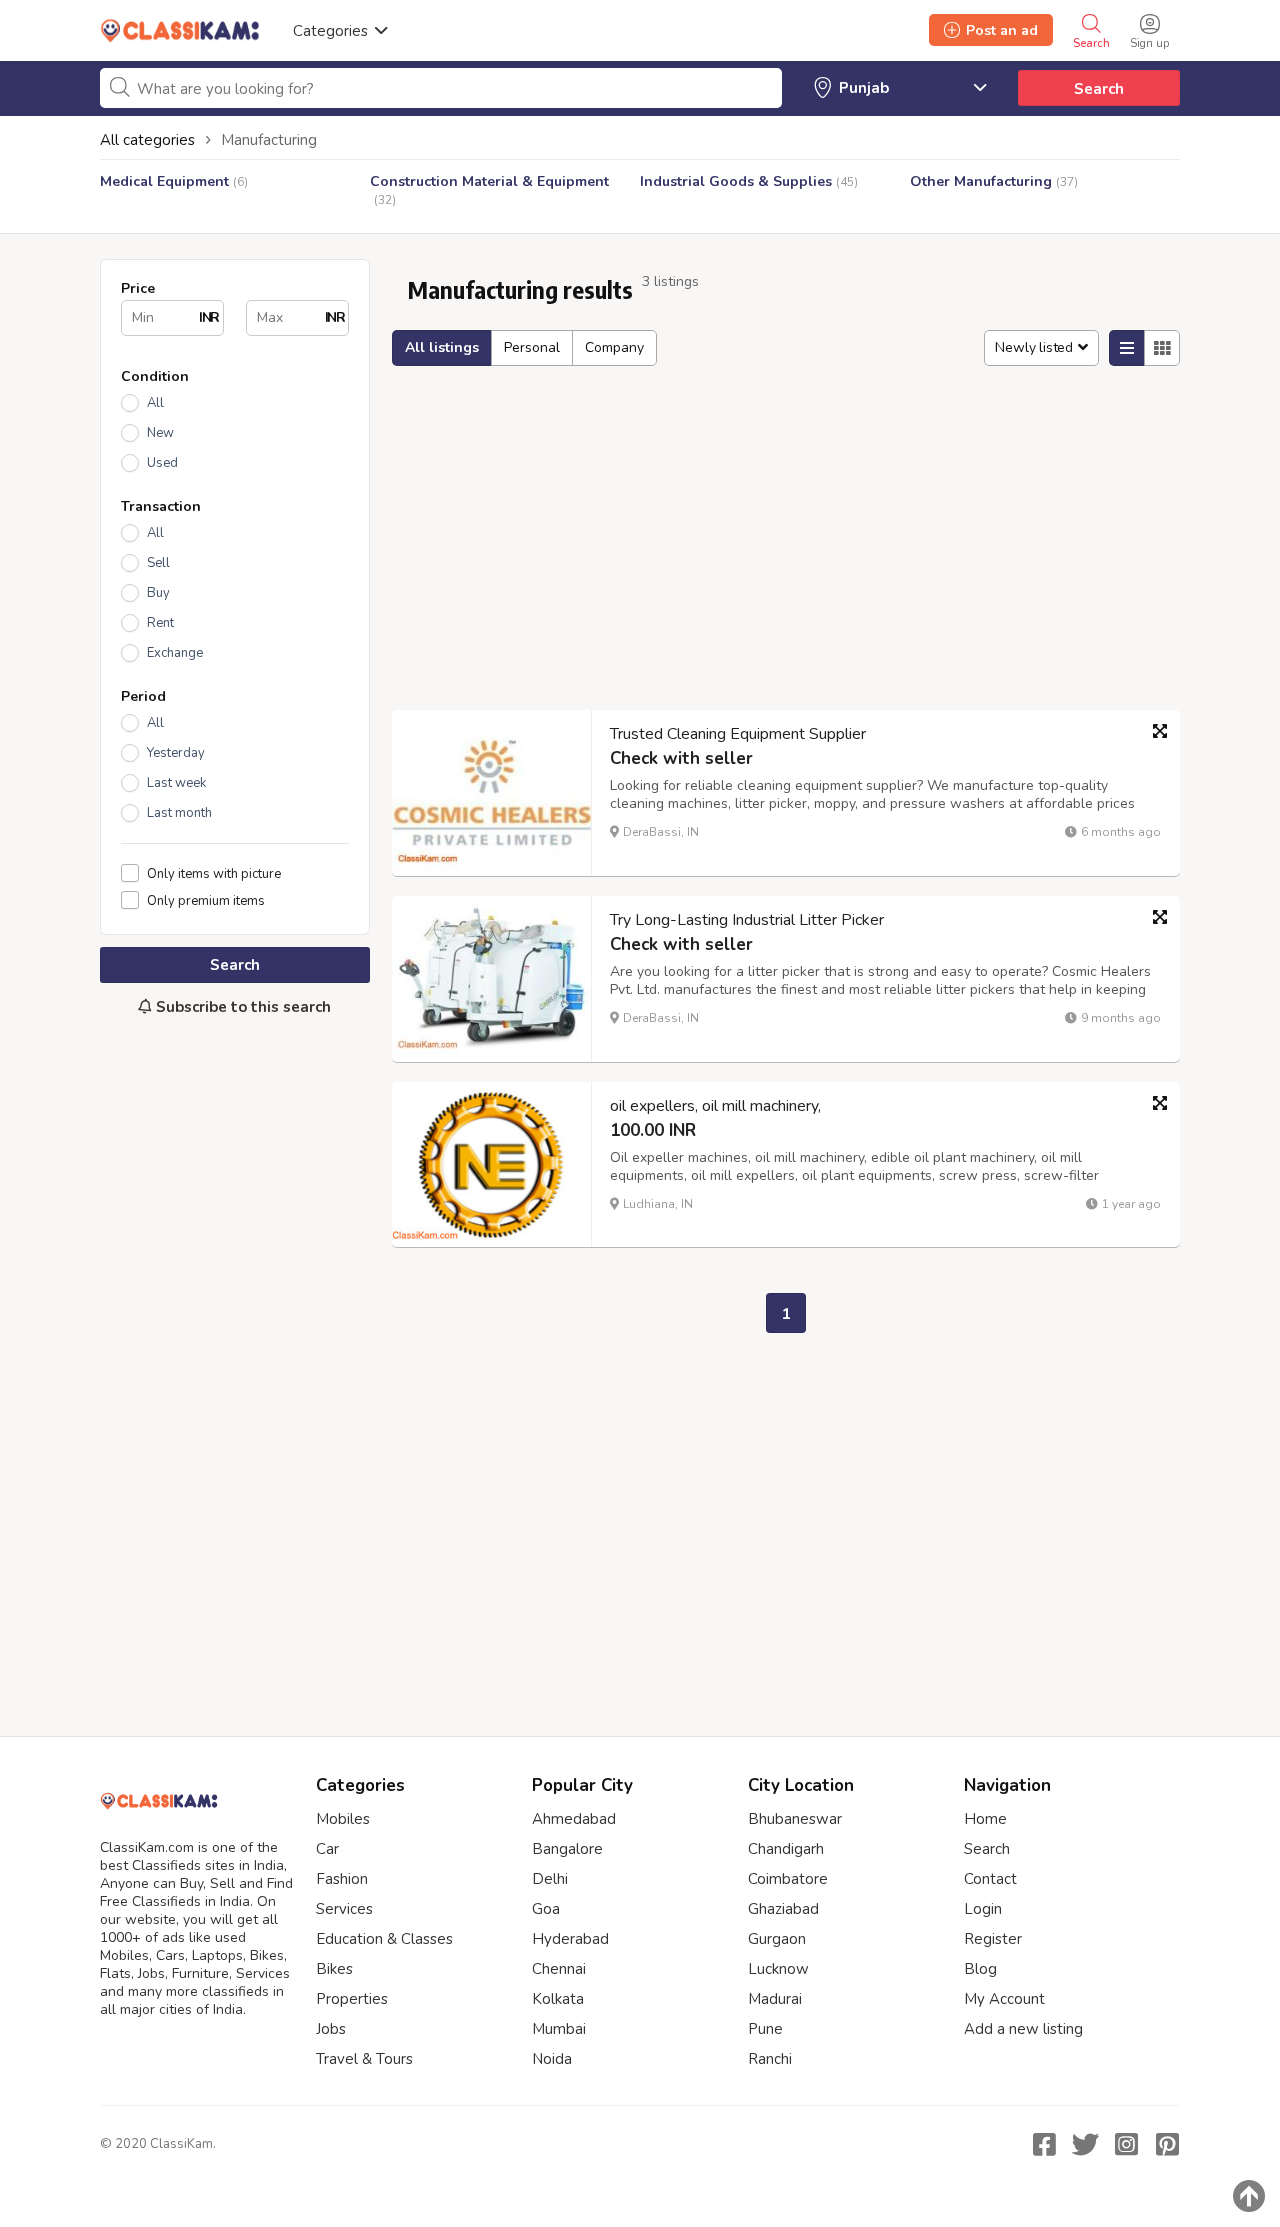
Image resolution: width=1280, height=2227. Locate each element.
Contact (990, 1879)
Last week (176, 783)
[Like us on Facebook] (1044, 2144)
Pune (765, 2029)
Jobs (331, 2029)
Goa (546, 1909)
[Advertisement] (235, 1366)
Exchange (175, 653)
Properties (352, 1999)
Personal (532, 347)
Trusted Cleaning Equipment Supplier (738, 734)
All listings (442, 347)
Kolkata (558, 1999)
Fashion (342, 1879)
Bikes (334, 1969)
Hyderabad (570, 1939)
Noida (552, 2059)
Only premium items (206, 900)
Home (985, 1819)
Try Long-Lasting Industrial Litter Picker (747, 920)
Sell (158, 563)
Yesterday (176, 753)
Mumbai (559, 2029)
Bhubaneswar (795, 1819)
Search (1099, 89)
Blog (980, 1969)
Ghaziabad (783, 1909)
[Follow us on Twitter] (1085, 2144)
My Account (1004, 1999)
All (155, 403)
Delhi (550, 1879)
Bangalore (567, 1849)
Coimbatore (788, 1879)
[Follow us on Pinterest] (1167, 2144)
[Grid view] (1162, 348)
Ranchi (770, 2059)
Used (162, 463)
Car (327, 1849)
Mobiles (343, 1819)
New (160, 433)
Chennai (559, 1969)
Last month (179, 813)
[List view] (1127, 348)
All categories (147, 140)
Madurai (775, 1999)
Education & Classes (384, 1939)
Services (344, 1909)
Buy (158, 593)
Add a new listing (1023, 2029)
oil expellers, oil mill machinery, (715, 1106)
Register (993, 1939)
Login (983, 1909)
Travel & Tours (364, 2059)
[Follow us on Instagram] (1126, 2144)
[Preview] (1160, 731)
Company (614, 347)
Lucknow (778, 1969)
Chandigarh (786, 1849)
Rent (160, 623)
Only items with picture (214, 873)
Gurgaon (777, 1939)
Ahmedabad (574, 1819)
